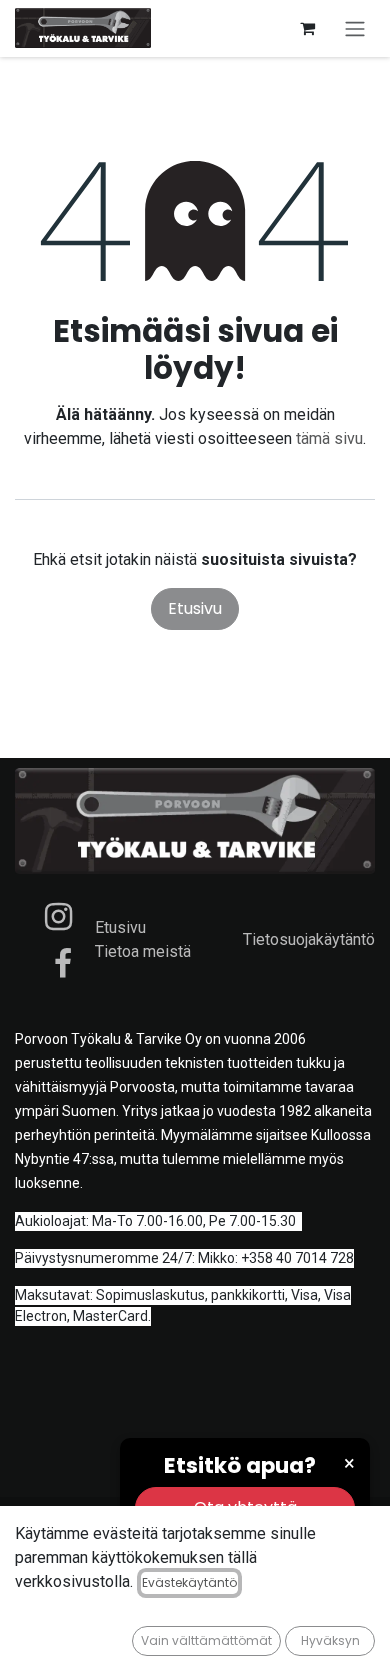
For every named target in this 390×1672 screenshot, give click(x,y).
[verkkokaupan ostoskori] (307, 28)
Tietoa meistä (143, 951)
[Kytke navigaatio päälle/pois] (355, 28)
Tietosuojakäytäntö (309, 939)
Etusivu (195, 608)
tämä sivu (329, 438)
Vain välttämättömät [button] (206, 1640)
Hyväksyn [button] (330, 1640)
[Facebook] (63, 964)
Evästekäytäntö (189, 1582)
